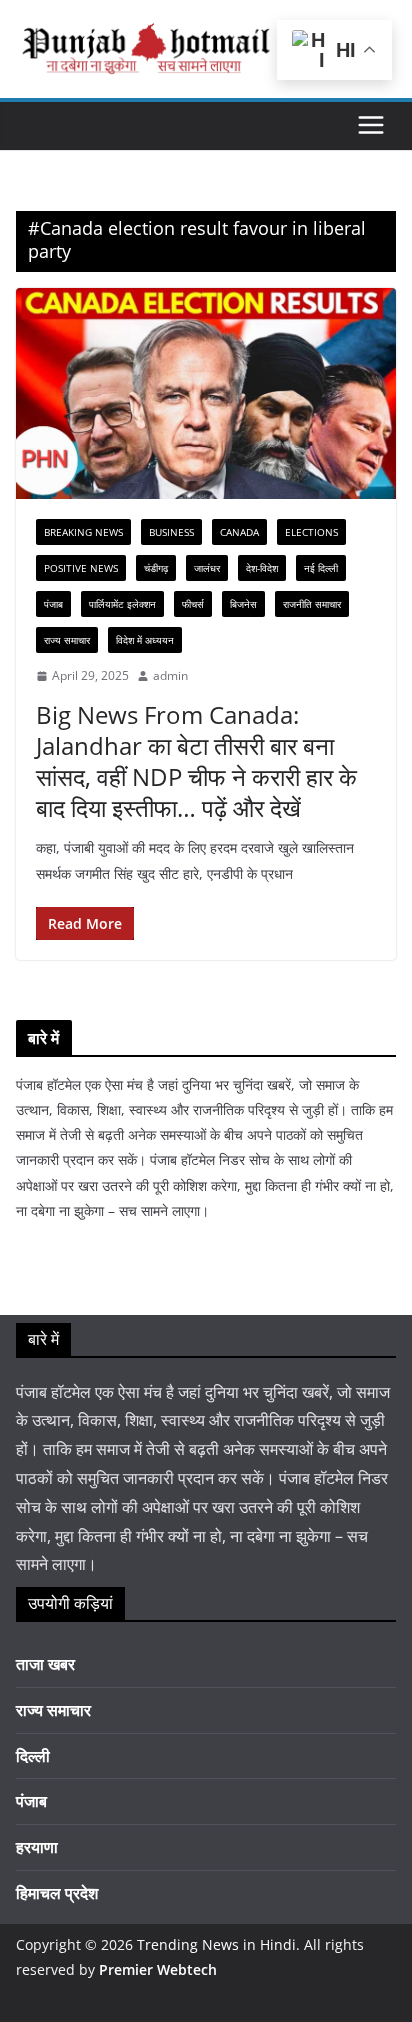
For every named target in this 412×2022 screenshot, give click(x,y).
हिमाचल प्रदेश (57, 1893)
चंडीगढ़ (156, 568)
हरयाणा (37, 1847)
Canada (239, 532)
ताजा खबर (45, 1664)
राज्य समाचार (67, 640)
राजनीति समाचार (312, 604)
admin (170, 675)
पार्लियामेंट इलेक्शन (122, 604)
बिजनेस (243, 604)
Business (171, 532)
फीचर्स (193, 604)
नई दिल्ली (321, 568)
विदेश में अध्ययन (145, 640)
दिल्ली (33, 1756)
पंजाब (53, 604)
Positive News (81, 568)
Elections (311, 532)
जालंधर (207, 568)
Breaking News (83, 532)
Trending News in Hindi (216, 1944)
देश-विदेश (262, 568)
